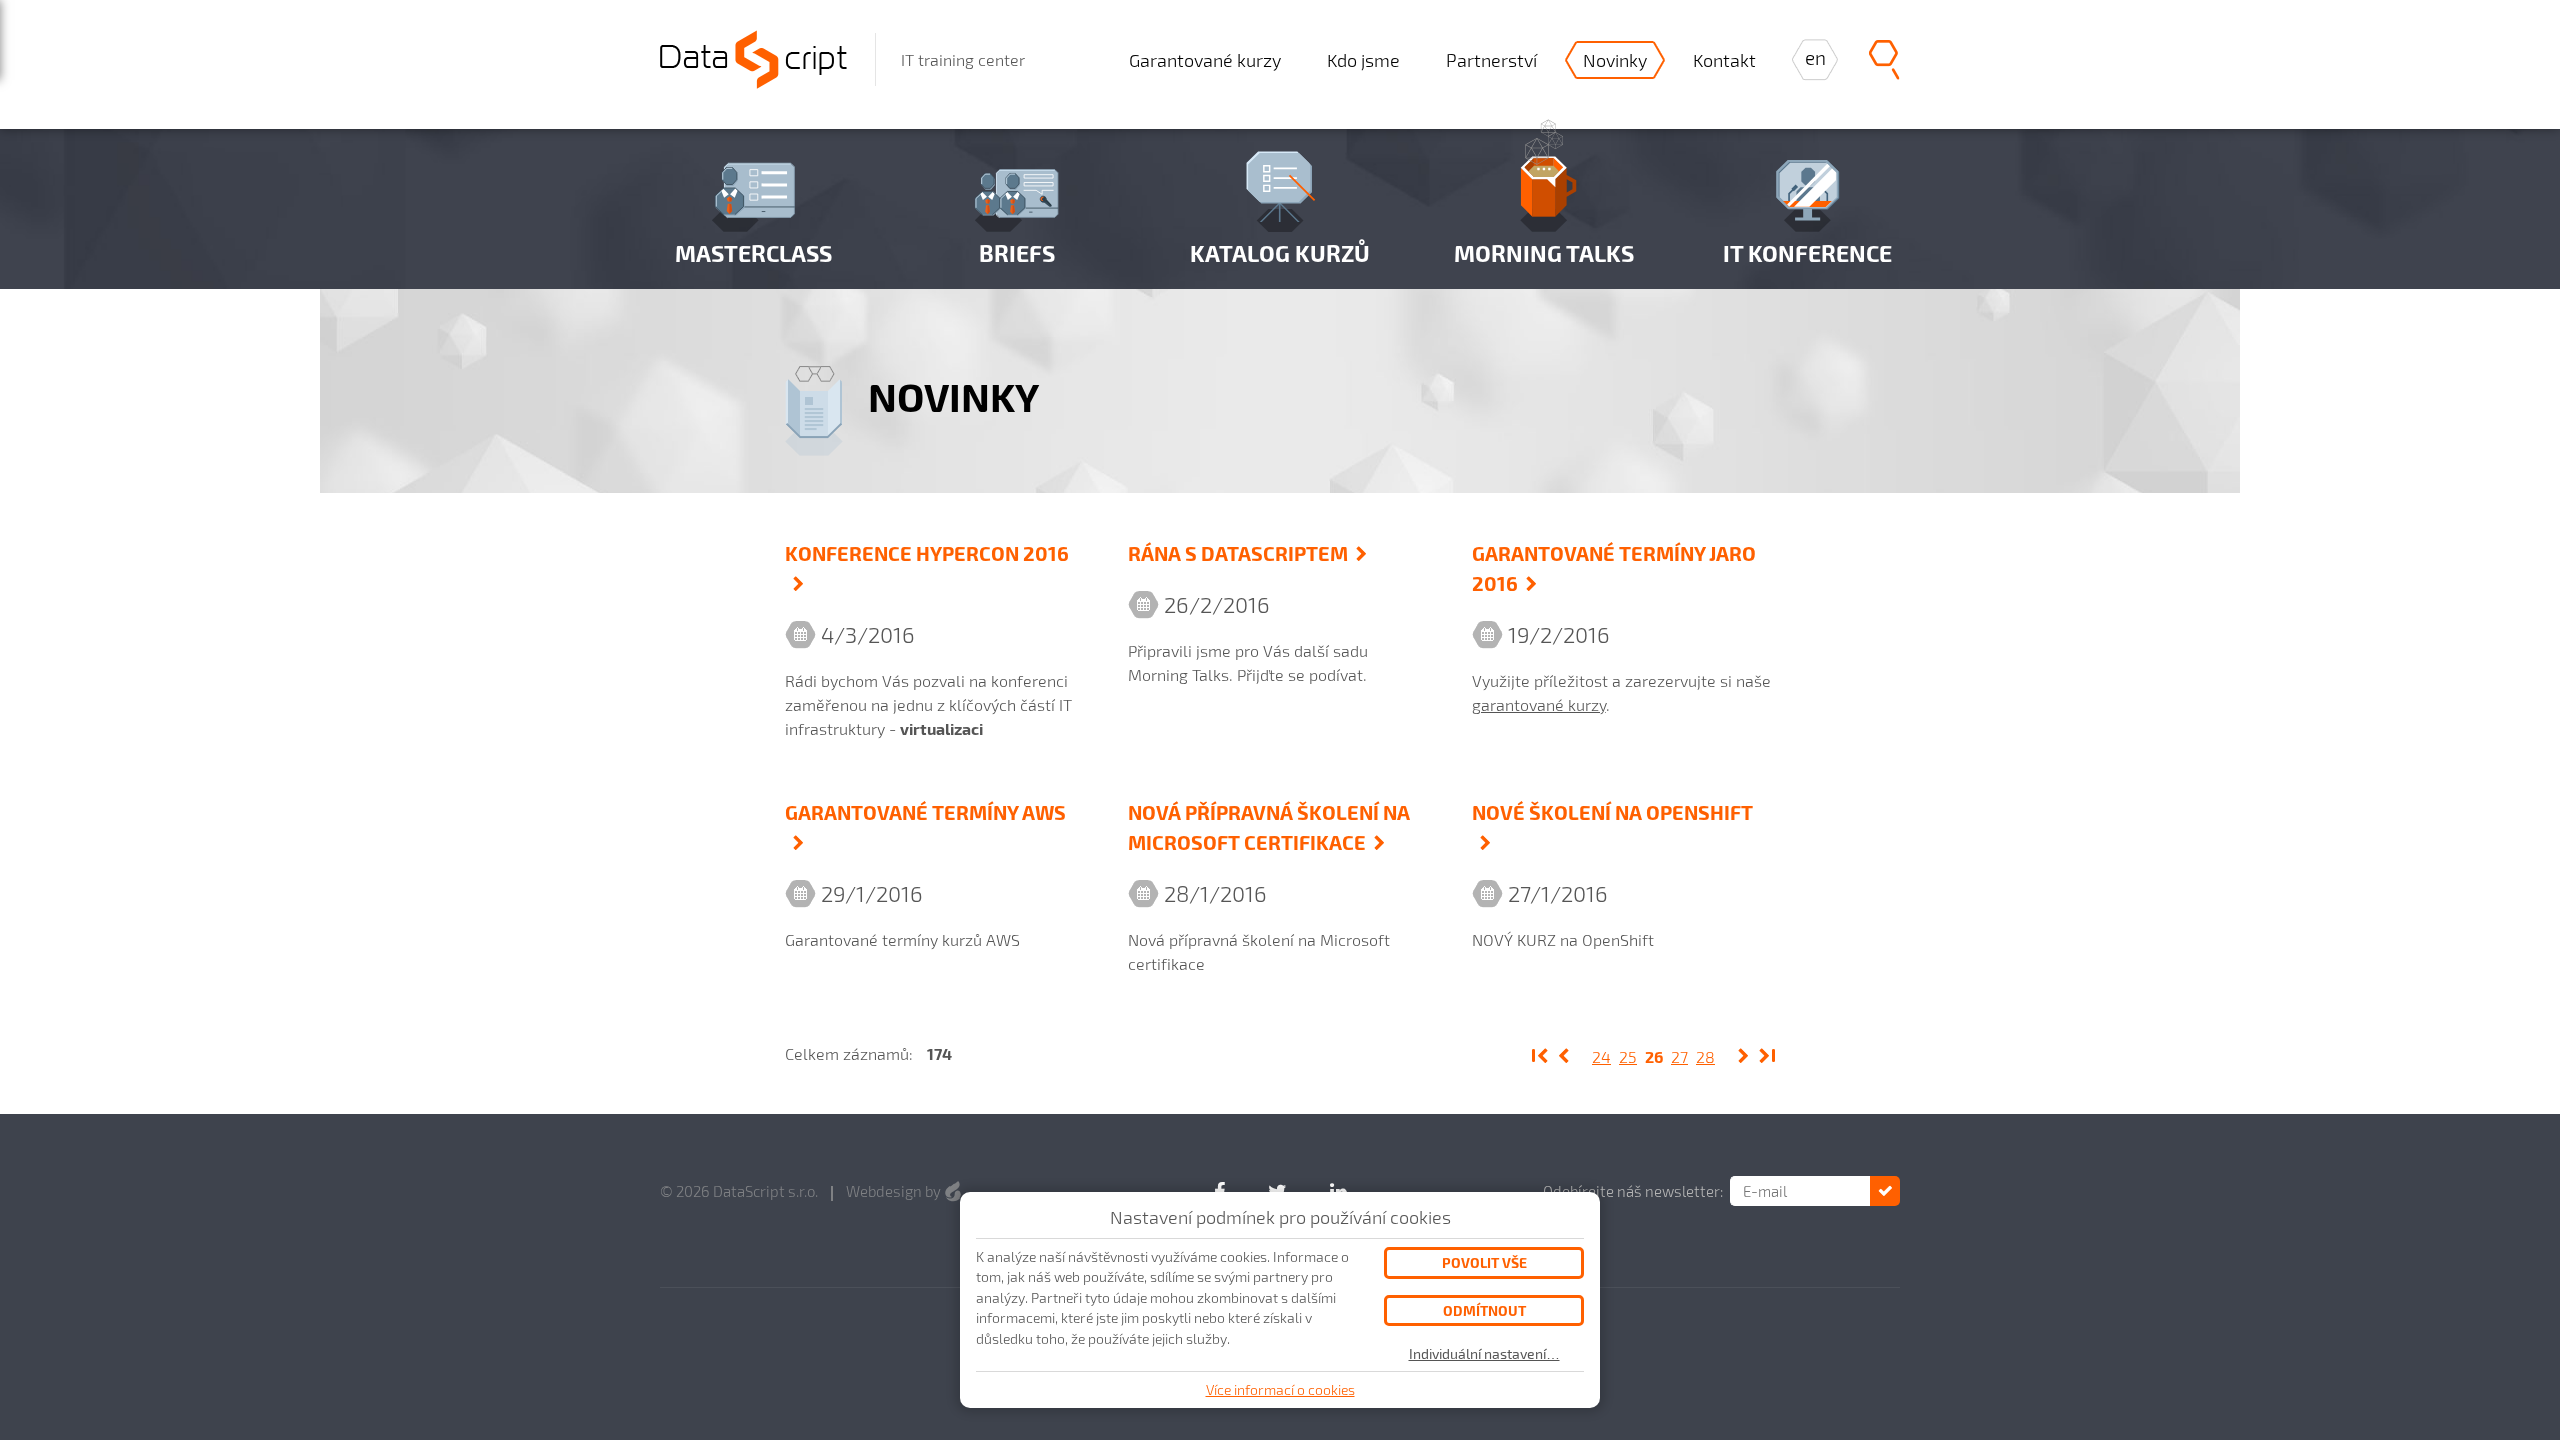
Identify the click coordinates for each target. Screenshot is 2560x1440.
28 (1705, 1056)
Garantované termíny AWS (925, 812)
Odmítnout (1484, 1310)
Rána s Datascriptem (1238, 553)
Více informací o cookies (1280, 1389)
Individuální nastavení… (1484, 1354)
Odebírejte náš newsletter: (1633, 1191)
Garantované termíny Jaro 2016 (1614, 568)
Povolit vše (1484, 1262)
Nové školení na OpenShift (1612, 812)
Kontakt (1724, 60)
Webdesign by (895, 1191)
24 (1601, 1056)
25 (1628, 1056)
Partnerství (1491, 60)
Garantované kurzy (1205, 60)
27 (1679, 1056)
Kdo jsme (1363, 60)
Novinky (1615, 60)
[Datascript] (753, 56)
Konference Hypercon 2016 (927, 553)
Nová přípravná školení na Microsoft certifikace (1269, 827)
